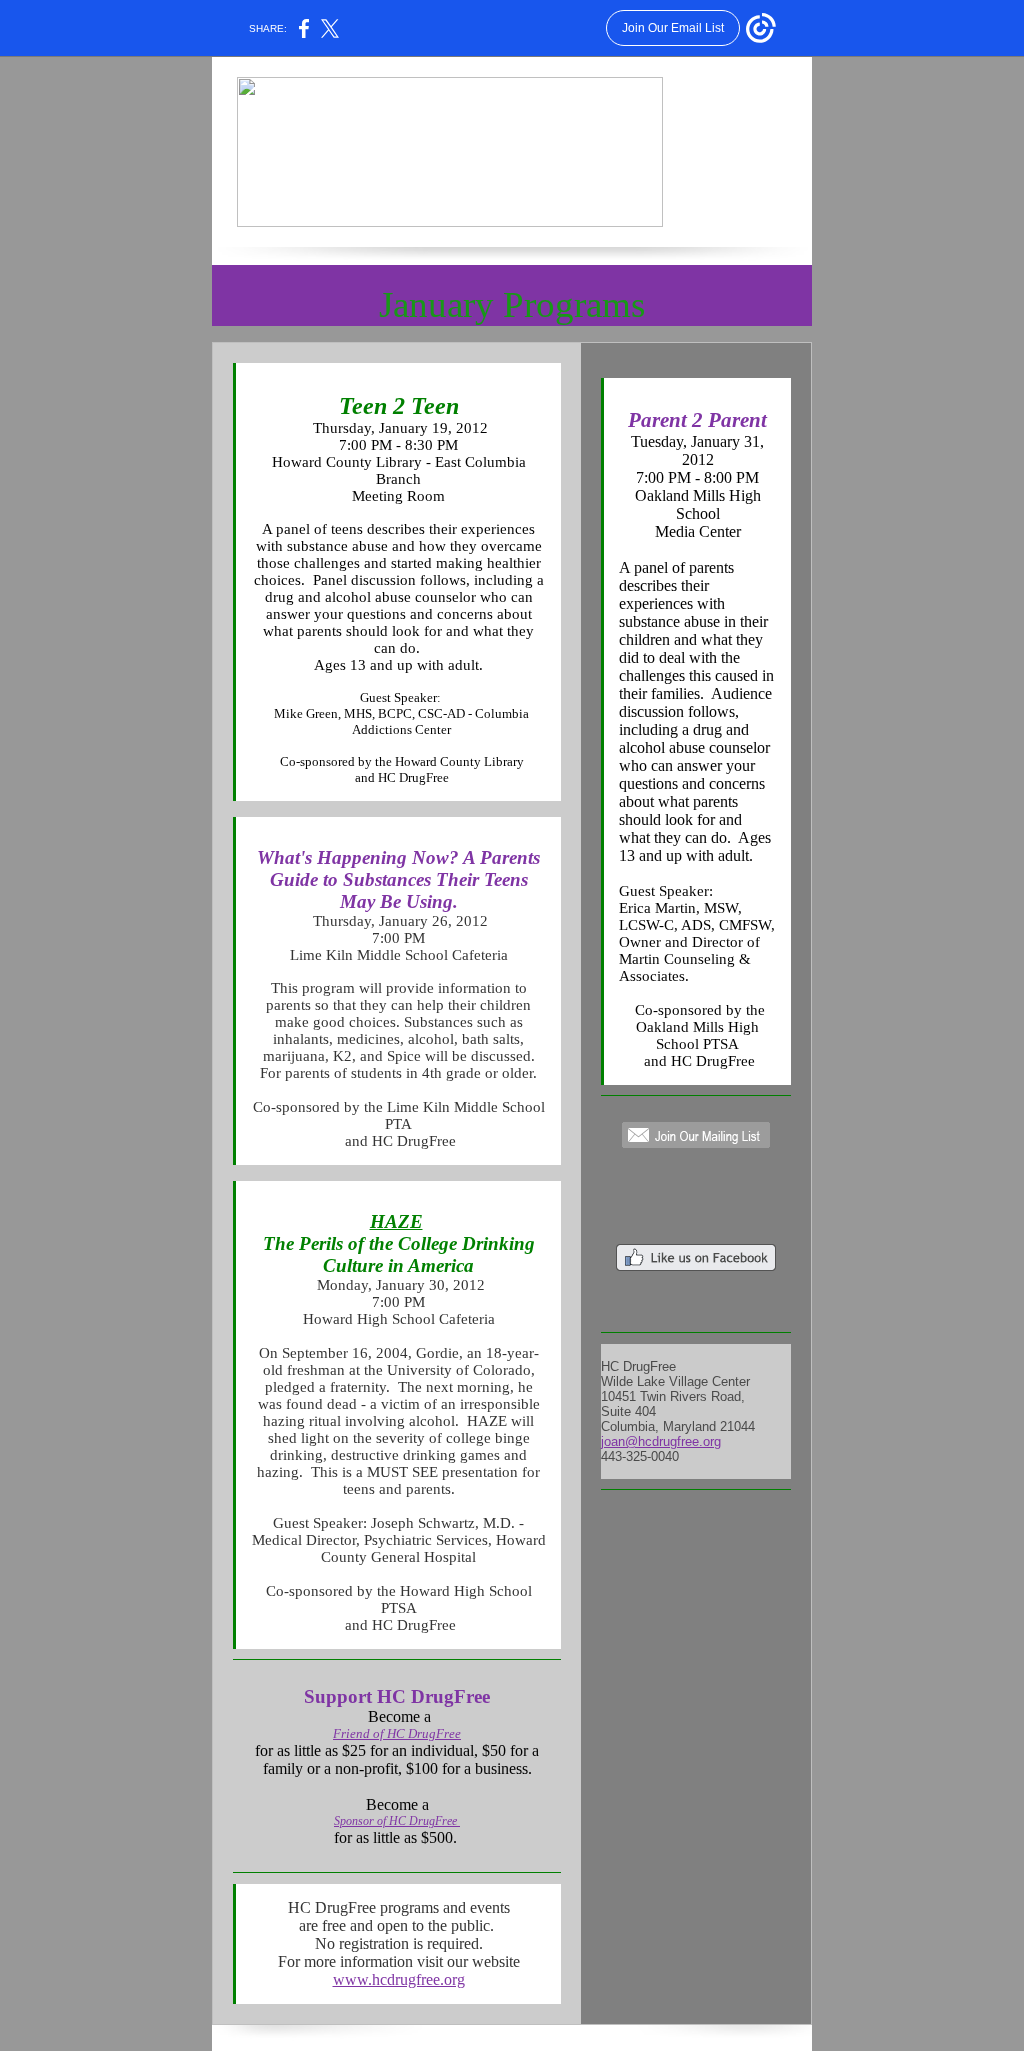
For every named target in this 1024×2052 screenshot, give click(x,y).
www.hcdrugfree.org (399, 1979)
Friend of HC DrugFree (397, 1733)
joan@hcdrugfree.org (661, 1441)
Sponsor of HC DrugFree (397, 1821)
